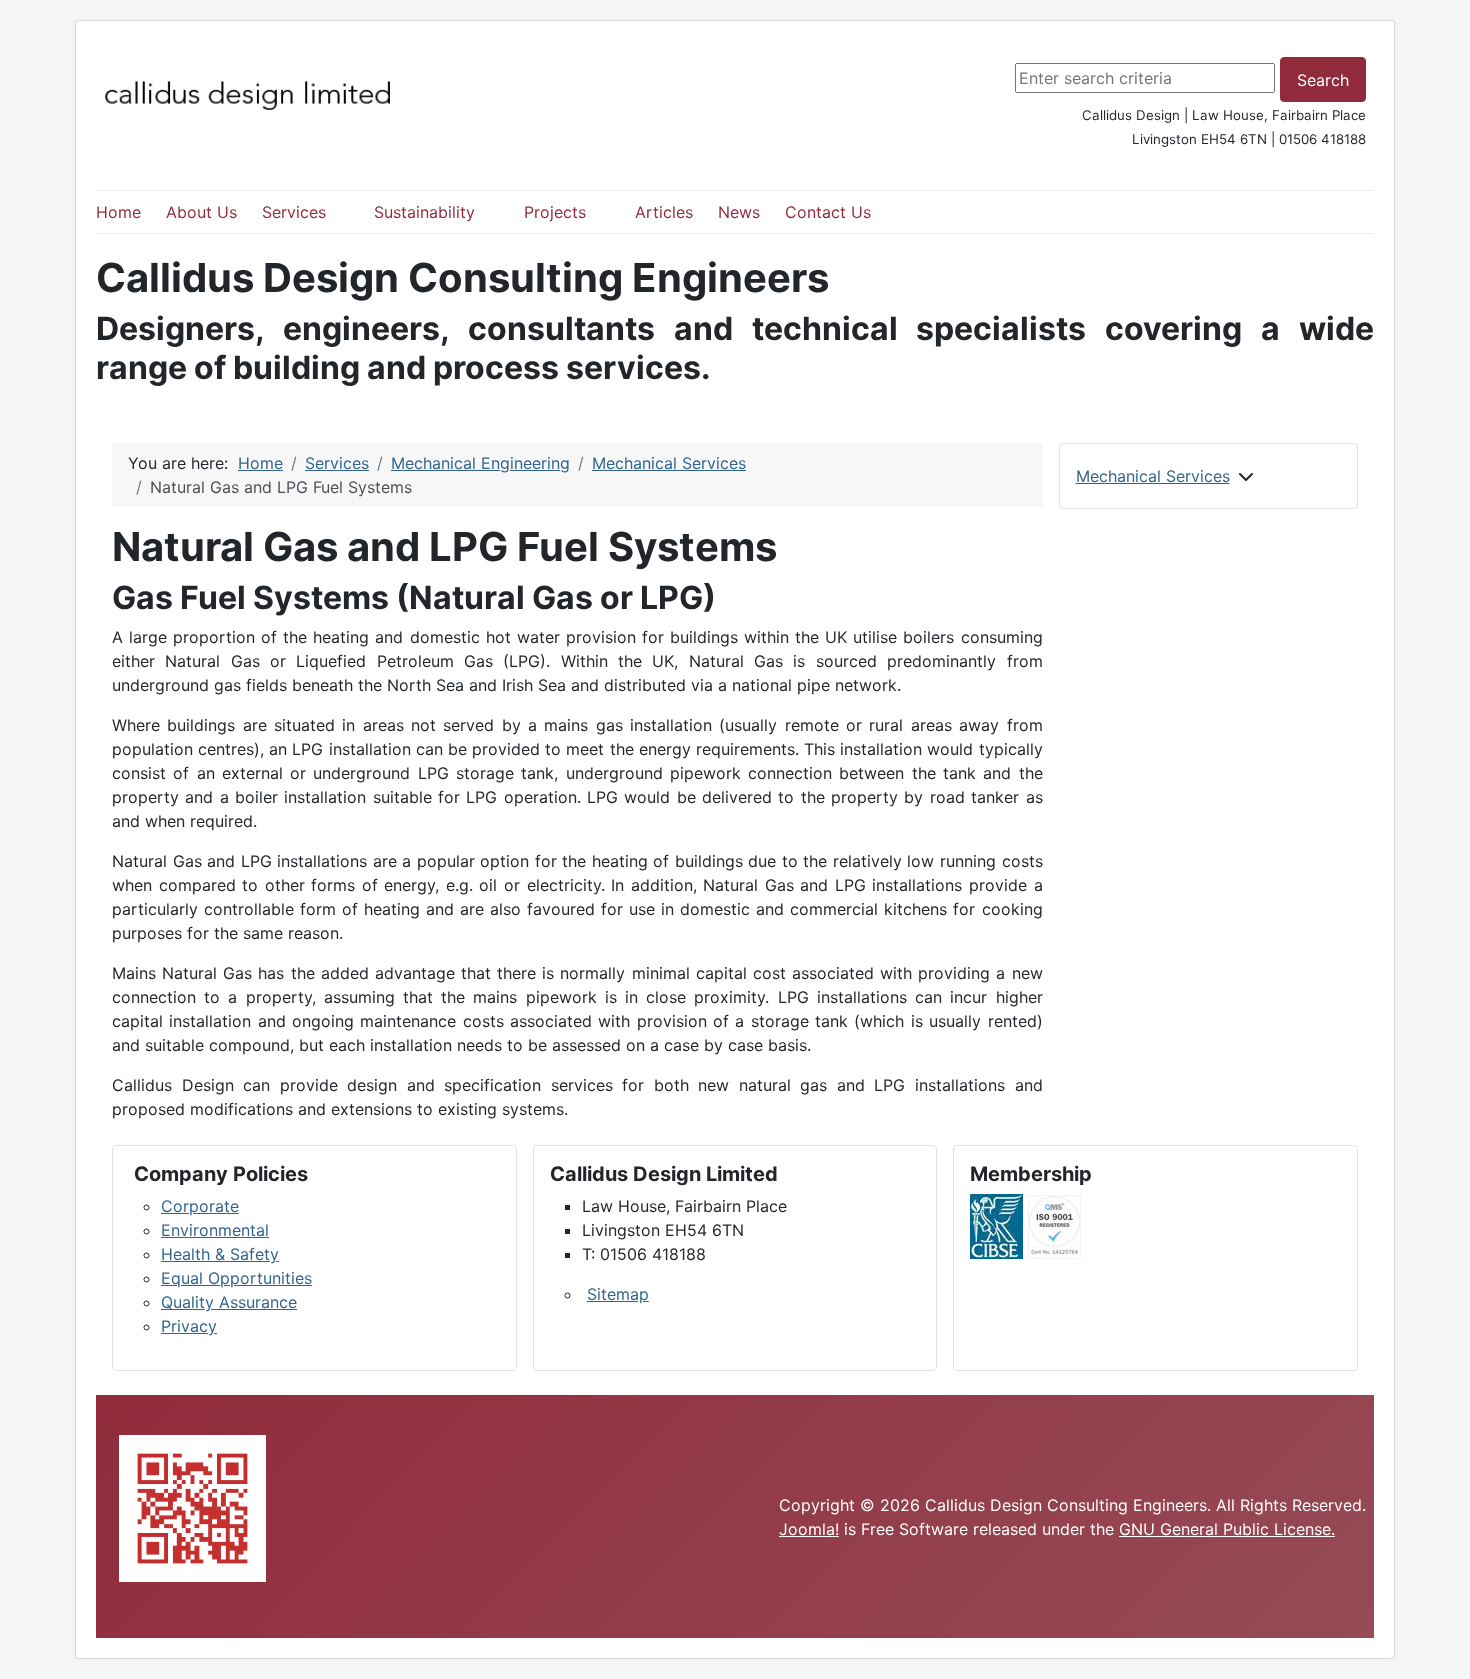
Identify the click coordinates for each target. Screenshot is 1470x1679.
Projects (555, 212)
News (739, 212)
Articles (664, 212)
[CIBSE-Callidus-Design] (996, 1225)
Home (118, 212)
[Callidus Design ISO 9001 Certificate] (1054, 1225)
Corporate (200, 1206)
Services (294, 212)
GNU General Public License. (1227, 1529)
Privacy (189, 1326)
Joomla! (809, 1529)
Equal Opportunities (236, 1278)
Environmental (215, 1230)
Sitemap (618, 1294)
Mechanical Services (1153, 476)
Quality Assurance (229, 1302)
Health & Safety (220, 1254)
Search (1323, 80)
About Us (201, 212)
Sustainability (424, 212)
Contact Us (828, 212)
